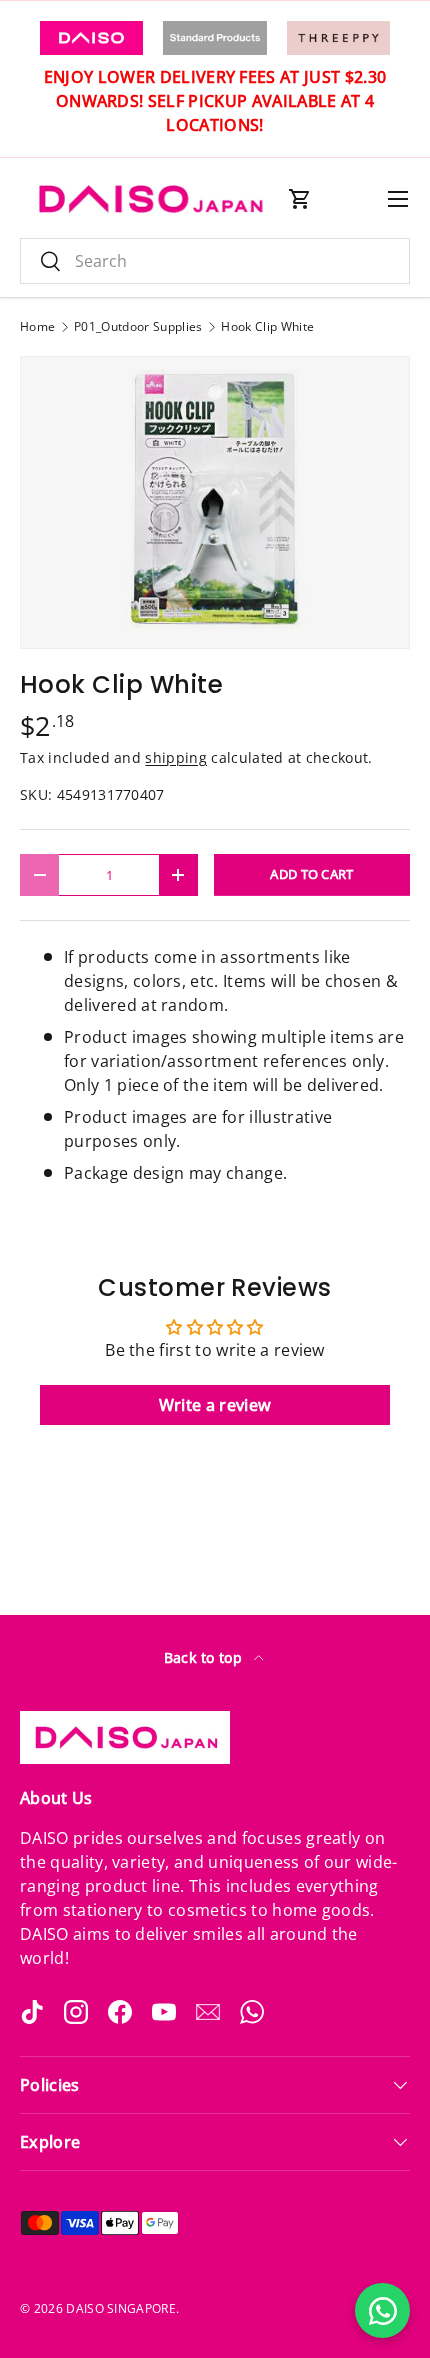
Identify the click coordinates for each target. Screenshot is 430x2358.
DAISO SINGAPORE (121, 2308)
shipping (176, 757)
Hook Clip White (267, 327)
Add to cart (312, 874)
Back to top (205, 1657)
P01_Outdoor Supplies (138, 327)
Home (37, 327)
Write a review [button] (215, 1405)
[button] (300, 199)
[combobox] (215, 261)
